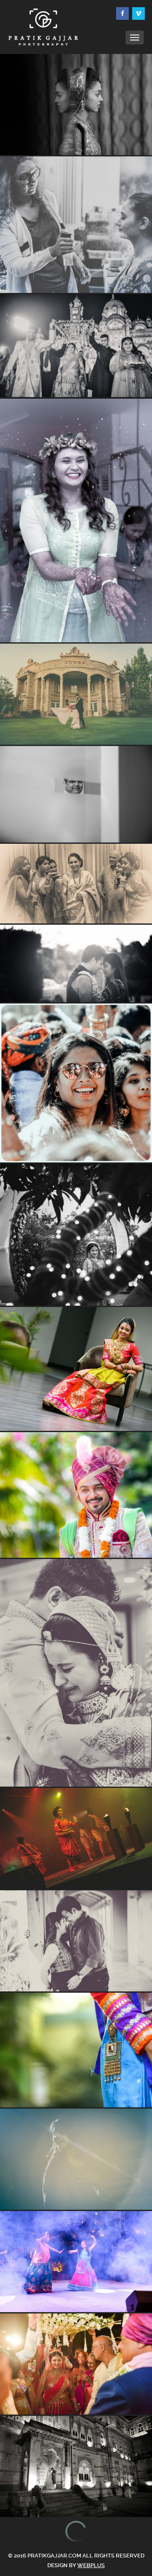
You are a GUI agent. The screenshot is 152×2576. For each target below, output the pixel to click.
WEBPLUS (91, 2565)
